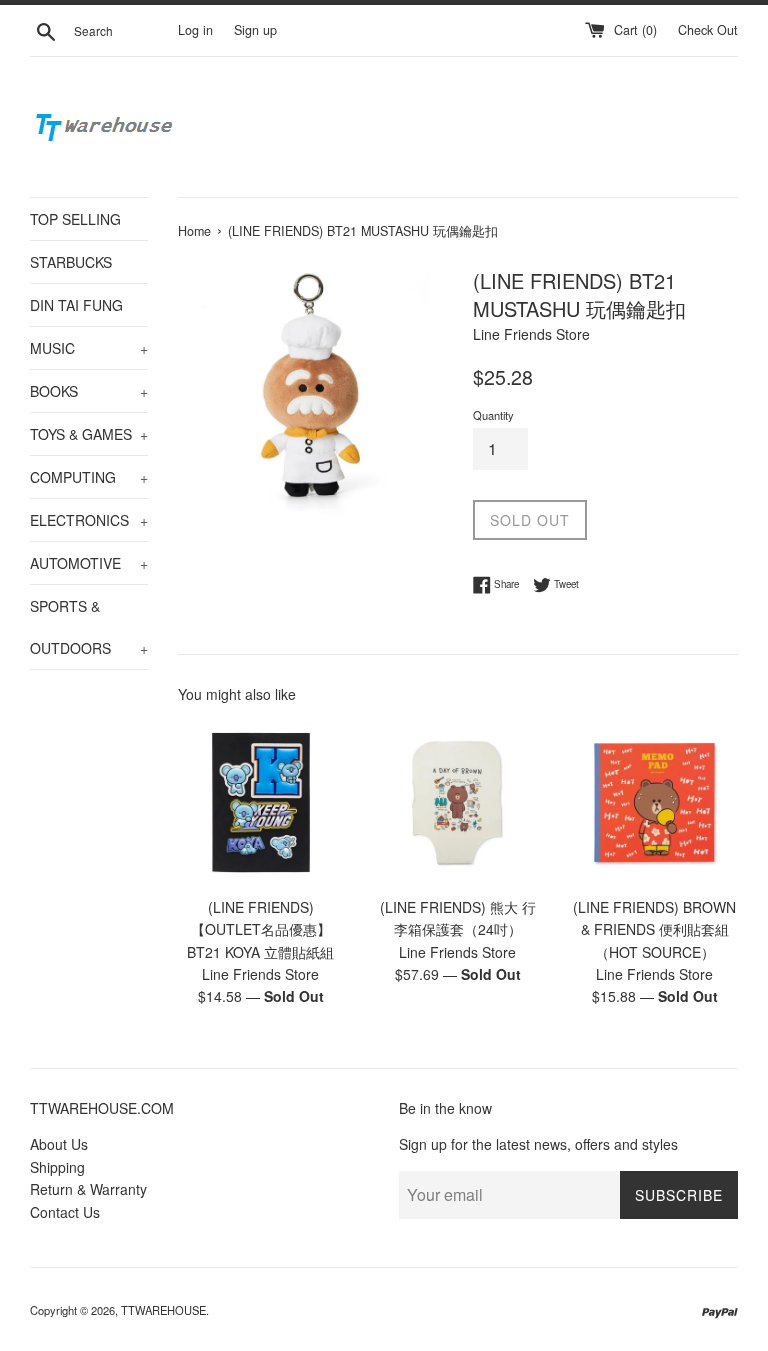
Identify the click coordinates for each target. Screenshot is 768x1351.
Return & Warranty (88, 1189)
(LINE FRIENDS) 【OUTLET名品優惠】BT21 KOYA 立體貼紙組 (260, 929)
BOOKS (89, 391)
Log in (195, 30)
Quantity (493, 415)
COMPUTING (89, 477)
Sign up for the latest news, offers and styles (538, 1144)
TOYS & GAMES (89, 434)
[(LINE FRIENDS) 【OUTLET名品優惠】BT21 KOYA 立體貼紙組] (261, 802)
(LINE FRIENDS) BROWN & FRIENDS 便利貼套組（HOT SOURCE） (654, 929)
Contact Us (65, 1212)
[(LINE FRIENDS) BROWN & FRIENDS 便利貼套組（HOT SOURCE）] (654, 802)
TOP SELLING (75, 219)
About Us (59, 1144)
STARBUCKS (71, 262)
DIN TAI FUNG (76, 305)
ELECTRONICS (89, 520)
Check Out (708, 30)
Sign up (255, 30)
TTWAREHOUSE (163, 1310)
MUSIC (89, 348)
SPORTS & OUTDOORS (89, 627)
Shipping (57, 1167)
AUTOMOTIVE (89, 563)
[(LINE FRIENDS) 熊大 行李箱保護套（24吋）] (457, 802)
